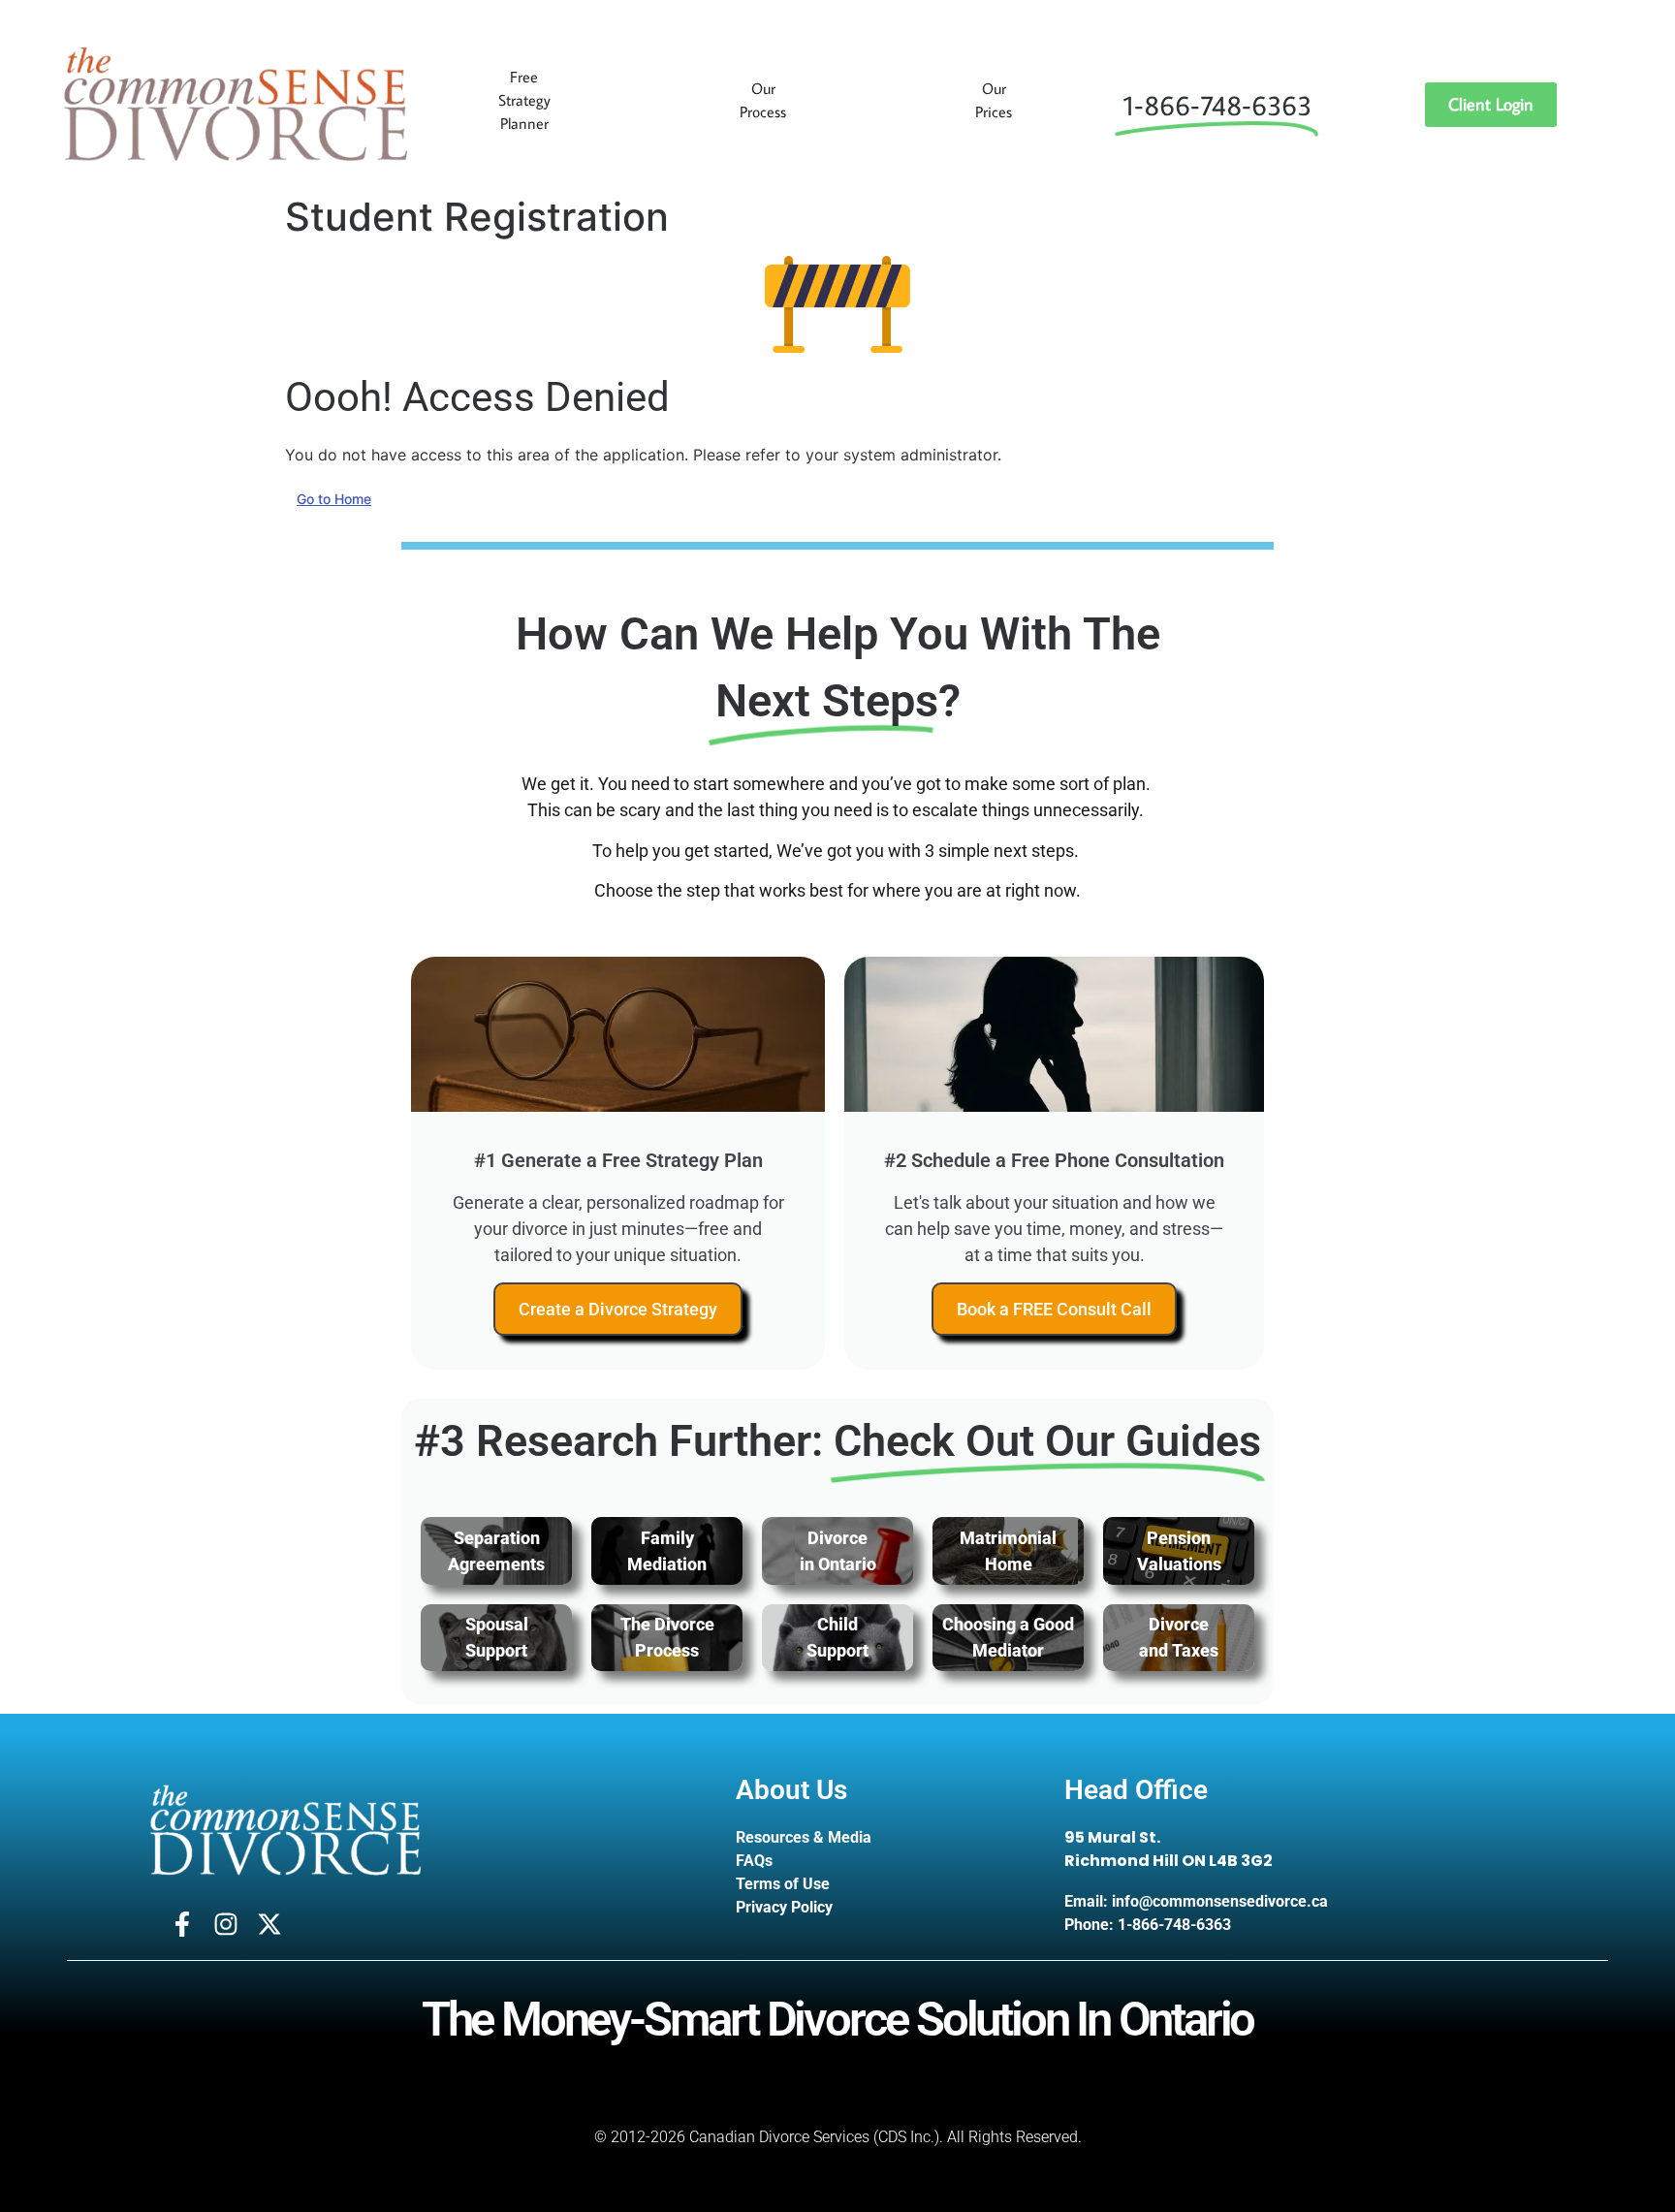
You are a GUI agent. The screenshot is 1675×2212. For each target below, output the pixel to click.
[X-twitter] (269, 1924)
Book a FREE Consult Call (1054, 1309)
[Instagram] (226, 1924)
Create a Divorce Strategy (618, 1309)
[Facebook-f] (182, 1924)
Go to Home (334, 499)
